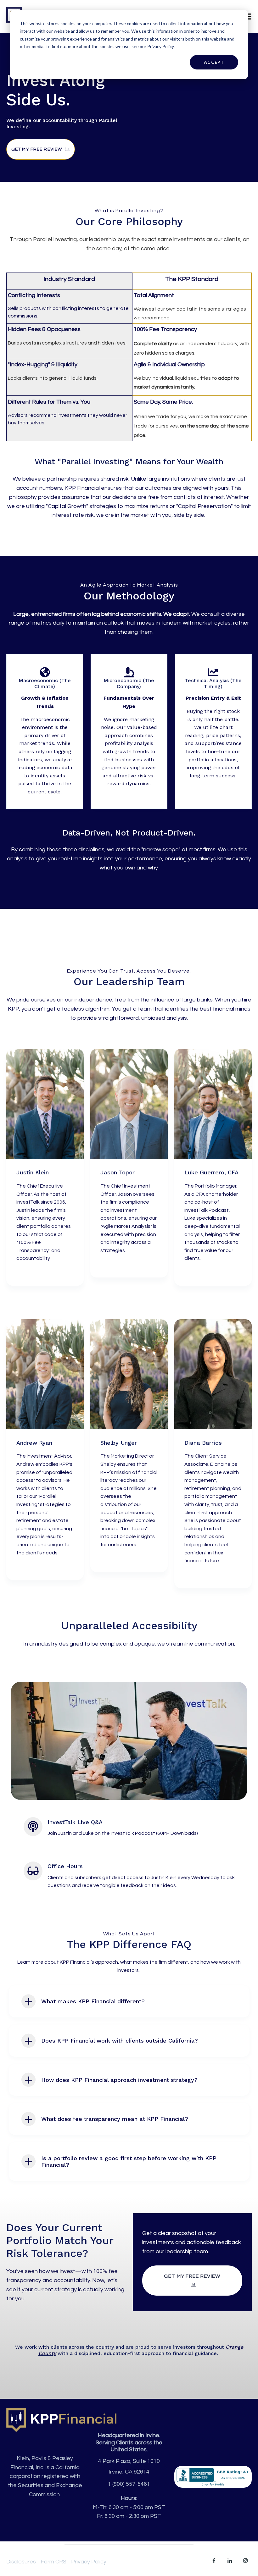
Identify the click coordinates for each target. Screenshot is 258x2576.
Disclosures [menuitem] (21, 2562)
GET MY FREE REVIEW (192, 2276)
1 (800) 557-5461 (129, 2484)
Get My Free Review (37, 149)
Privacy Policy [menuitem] (89, 2562)
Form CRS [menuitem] (53, 2562)
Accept (214, 62)
